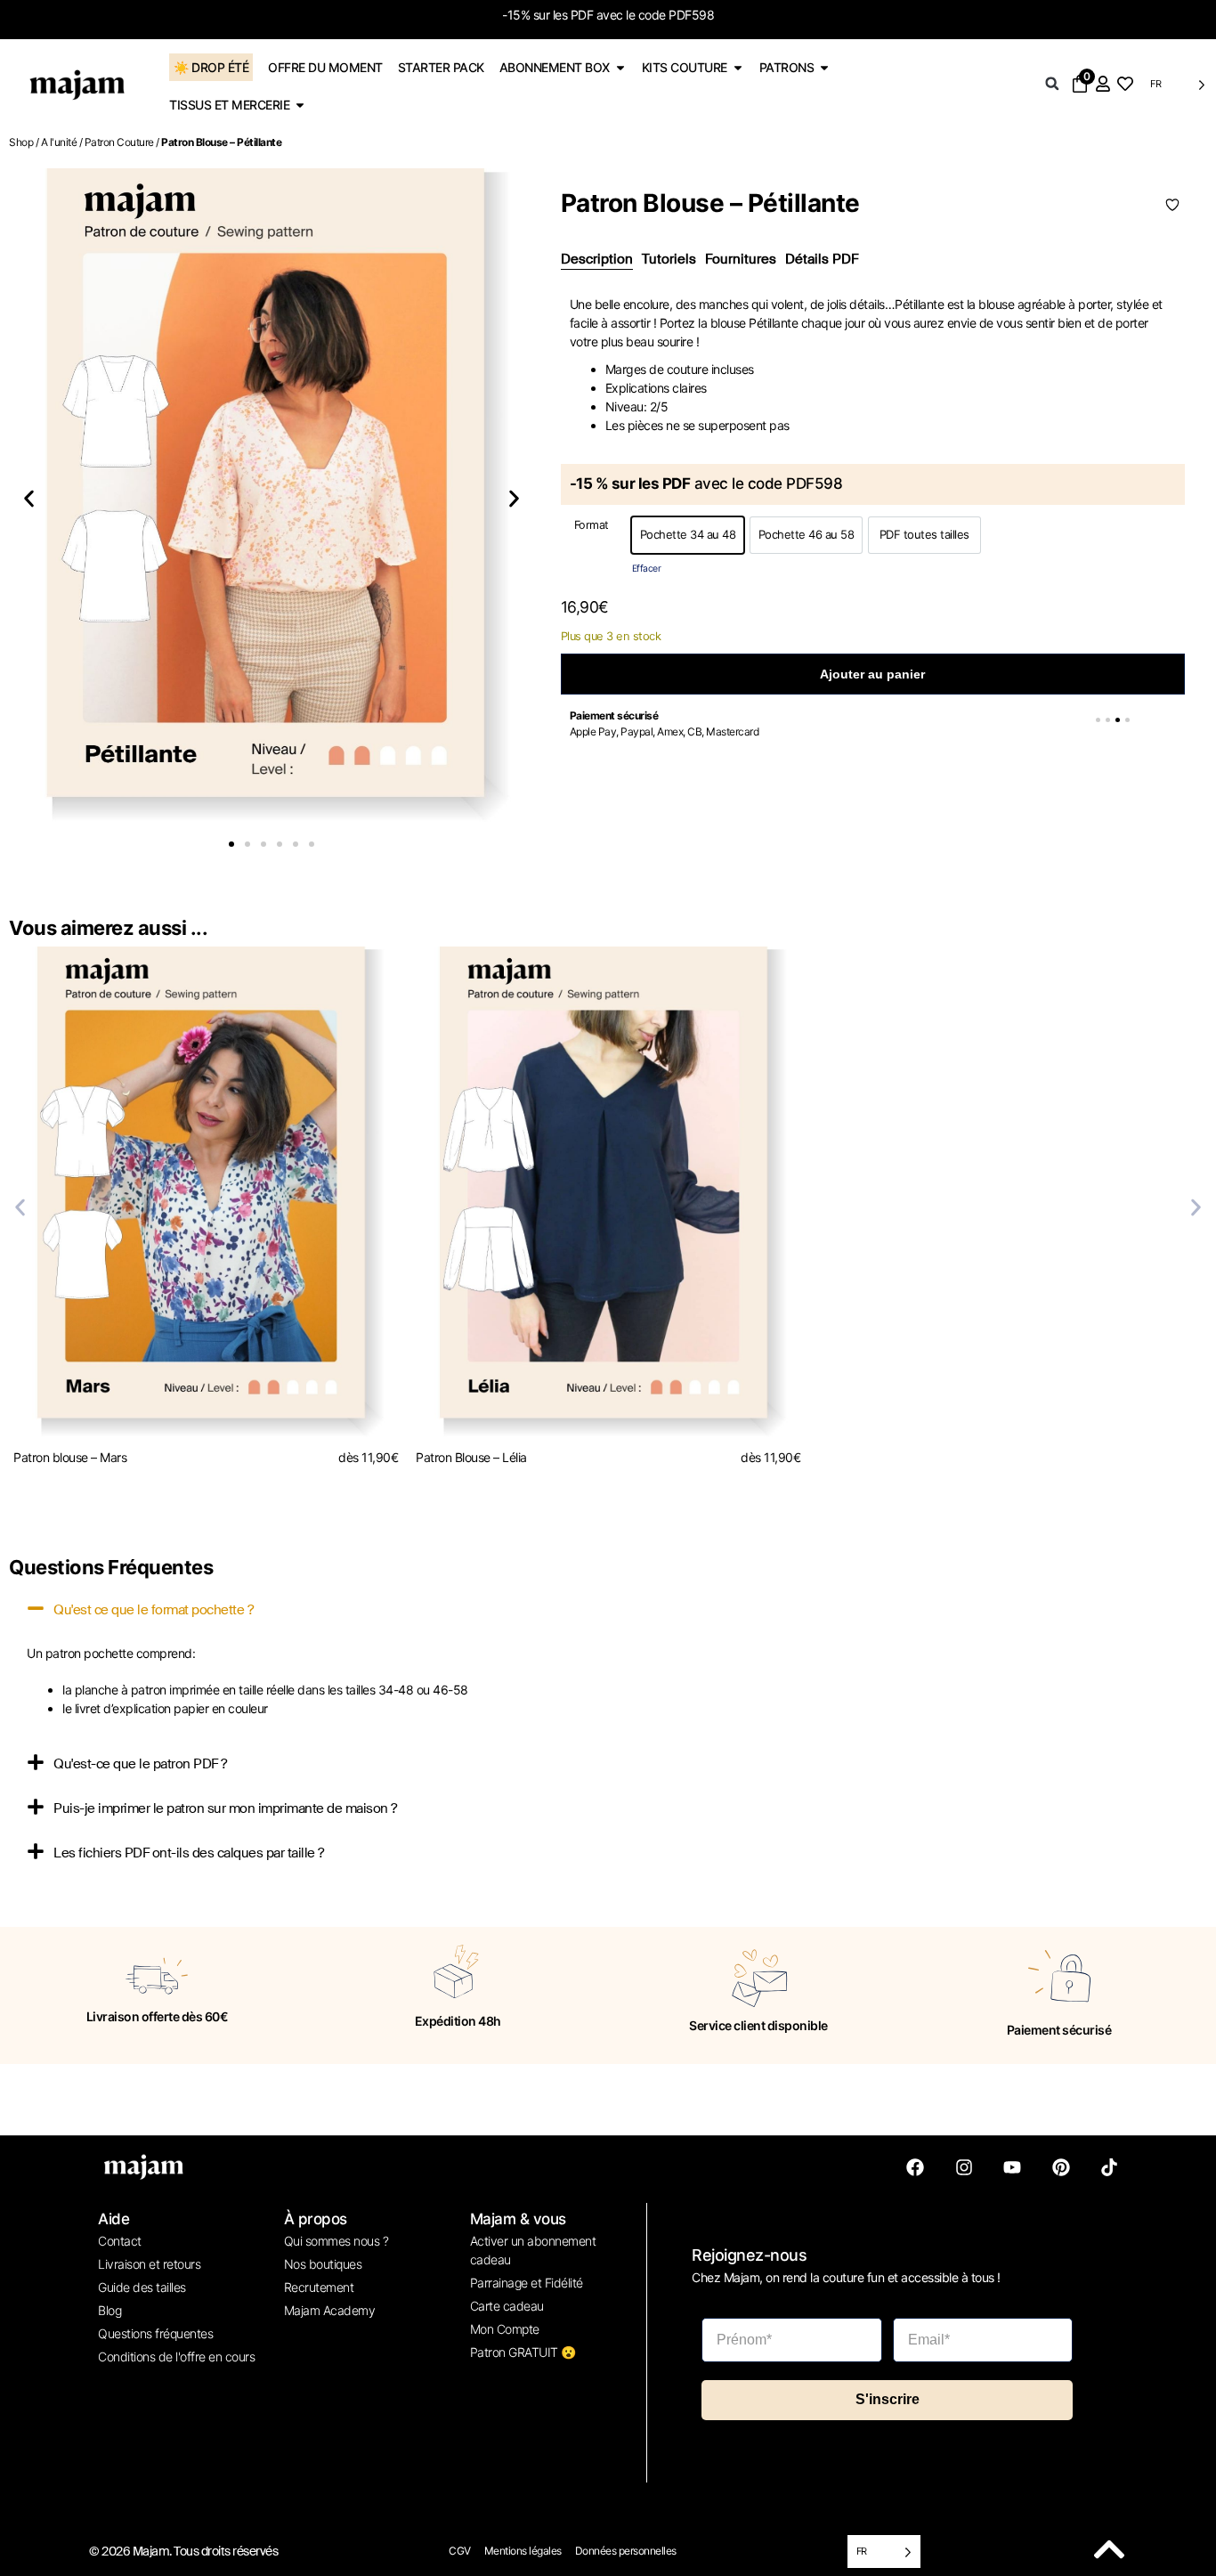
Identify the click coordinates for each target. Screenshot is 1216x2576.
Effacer (647, 569)
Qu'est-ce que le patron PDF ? (140, 1764)
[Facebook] (915, 2167)
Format (592, 526)
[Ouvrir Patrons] (824, 67)
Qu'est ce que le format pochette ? (153, 1610)
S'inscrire (888, 2399)
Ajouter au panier (872, 674)
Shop (21, 142)
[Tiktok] (1109, 2167)
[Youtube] (1012, 2167)
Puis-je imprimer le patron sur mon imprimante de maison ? (225, 1808)
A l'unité (59, 142)
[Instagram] (964, 2167)
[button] (1052, 84)
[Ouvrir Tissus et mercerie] (300, 105)
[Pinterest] (1061, 2167)
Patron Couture (119, 142)
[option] (688, 535)
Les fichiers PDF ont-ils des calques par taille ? (189, 1853)
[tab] (597, 260)
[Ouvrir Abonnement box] (620, 67)
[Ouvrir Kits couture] (738, 67)
